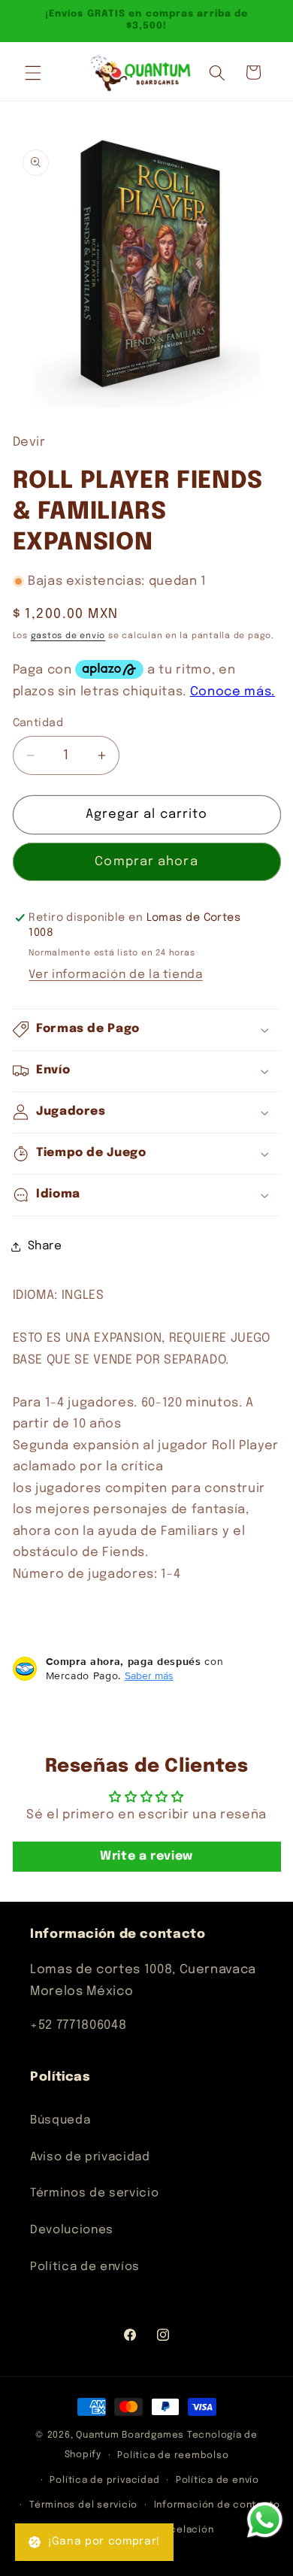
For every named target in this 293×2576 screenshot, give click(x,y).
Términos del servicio (83, 2505)
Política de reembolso (173, 2455)
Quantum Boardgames (130, 2435)
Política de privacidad (104, 2480)
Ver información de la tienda (115, 975)
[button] (33, 72)
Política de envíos (85, 2267)
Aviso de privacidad (90, 2157)
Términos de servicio (94, 2193)
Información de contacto (217, 2505)
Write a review (146, 1856)
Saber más (149, 1675)
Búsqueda (60, 2120)
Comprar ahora (146, 862)
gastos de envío (68, 636)
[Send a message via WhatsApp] (265, 2520)
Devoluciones (72, 2230)
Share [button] (45, 1246)
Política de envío (217, 2480)
